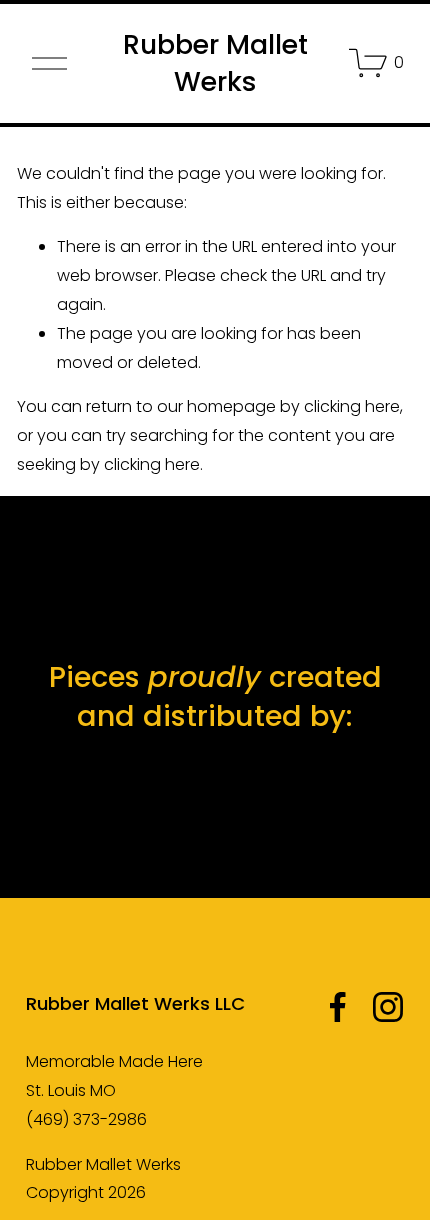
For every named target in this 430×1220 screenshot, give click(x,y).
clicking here (352, 406)
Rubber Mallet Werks (215, 63)
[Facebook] (338, 1007)
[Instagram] (388, 1007)
